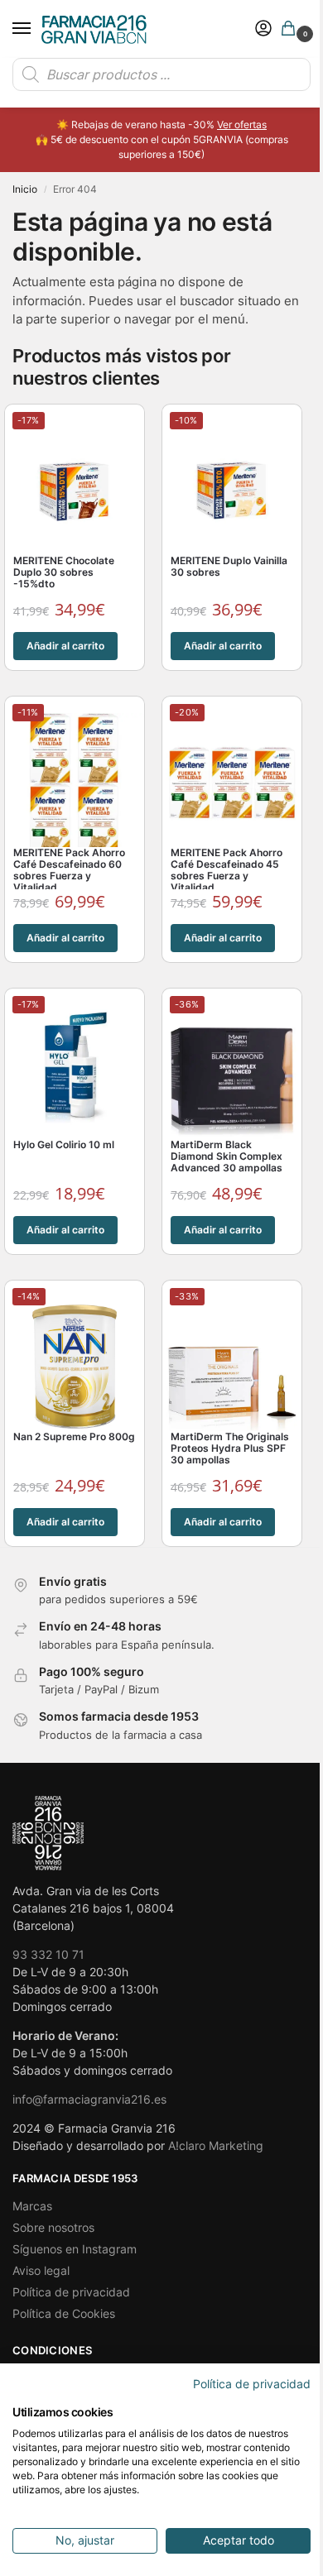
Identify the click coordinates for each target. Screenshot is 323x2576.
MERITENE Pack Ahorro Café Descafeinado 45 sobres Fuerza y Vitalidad (227, 870)
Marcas (32, 2206)
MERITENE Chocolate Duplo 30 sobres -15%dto (64, 572)
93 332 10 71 (48, 1954)
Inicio (25, 189)
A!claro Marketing (216, 2145)
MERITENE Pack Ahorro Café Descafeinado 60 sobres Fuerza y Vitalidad (69, 870)
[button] (292, 29)
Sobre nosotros (53, 2227)
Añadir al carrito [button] (65, 646)
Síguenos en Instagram (75, 2249)
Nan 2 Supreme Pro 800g (74, 1437)
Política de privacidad (71, 2292)
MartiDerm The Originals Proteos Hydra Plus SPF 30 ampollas (230, 1448)
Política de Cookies (64, 2313)
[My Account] (263, 29)
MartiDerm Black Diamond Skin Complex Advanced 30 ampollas (227, 1156)
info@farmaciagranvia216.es (89, 2099)
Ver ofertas (242, 124)
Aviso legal (41, 2270)
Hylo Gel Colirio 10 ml (64, 1145)
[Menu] (37, 29)
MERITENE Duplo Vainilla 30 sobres (229, 567)
